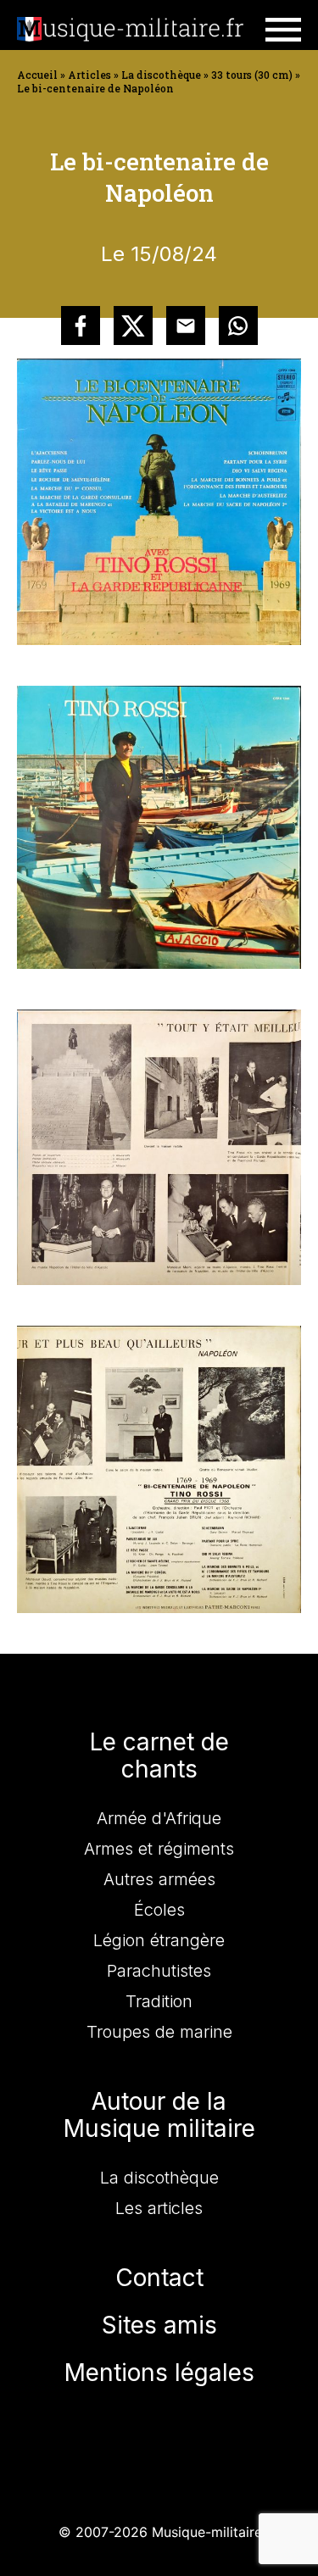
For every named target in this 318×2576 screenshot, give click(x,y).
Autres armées (159, 1879)
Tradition (159, 2001)
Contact (159, 2278)
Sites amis (159, 2325)
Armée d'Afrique (159, 1818)
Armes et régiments (159, 1849)
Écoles (159, 1910)
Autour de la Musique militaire (159, 2115)
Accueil (37, 75)
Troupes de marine (159, 2032)
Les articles (159, 2208)
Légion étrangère (159, 1940)
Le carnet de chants (159, 1755)
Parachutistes (159, 1971)
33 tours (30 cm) (252, 75)
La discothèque (161, 75)
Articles (89, 75)
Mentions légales (159, 2373)
